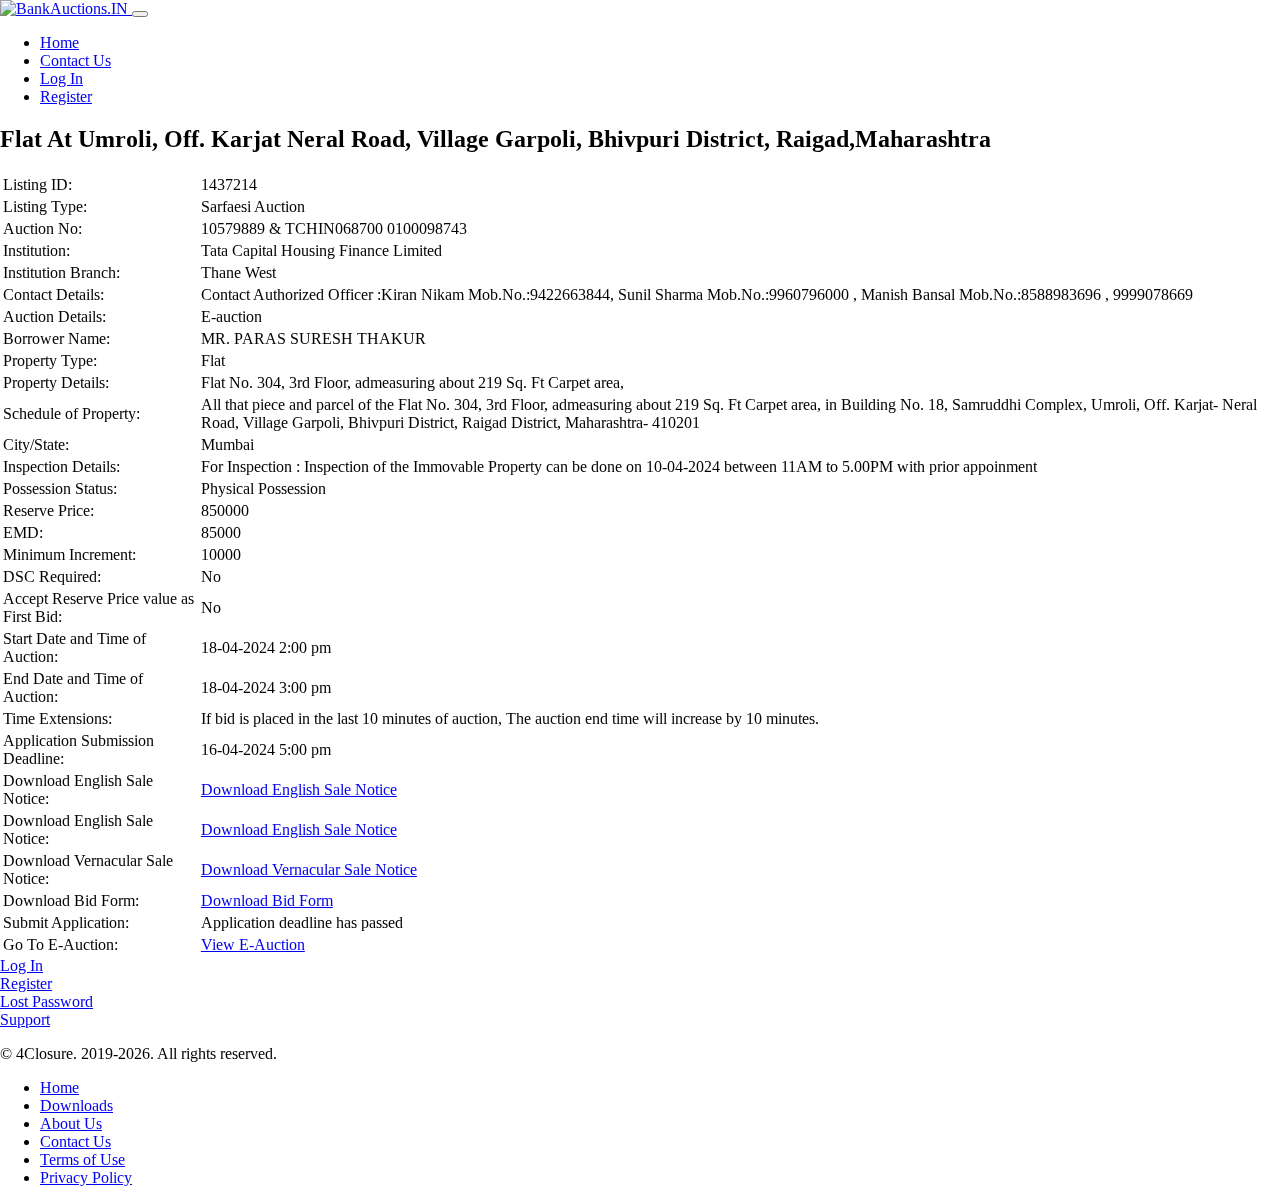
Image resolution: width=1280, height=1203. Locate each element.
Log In (61, 78)
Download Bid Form (267, 900)
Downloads (76, 1105)
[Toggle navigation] (140, 14)
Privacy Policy (86, 1177)
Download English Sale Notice (299, 789)
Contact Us (75, 60)
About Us (71, 1123)
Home (59, 42)
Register (66, 96)
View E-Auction (253, 944)
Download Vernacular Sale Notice (309, 869)
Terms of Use (82, 1159)
